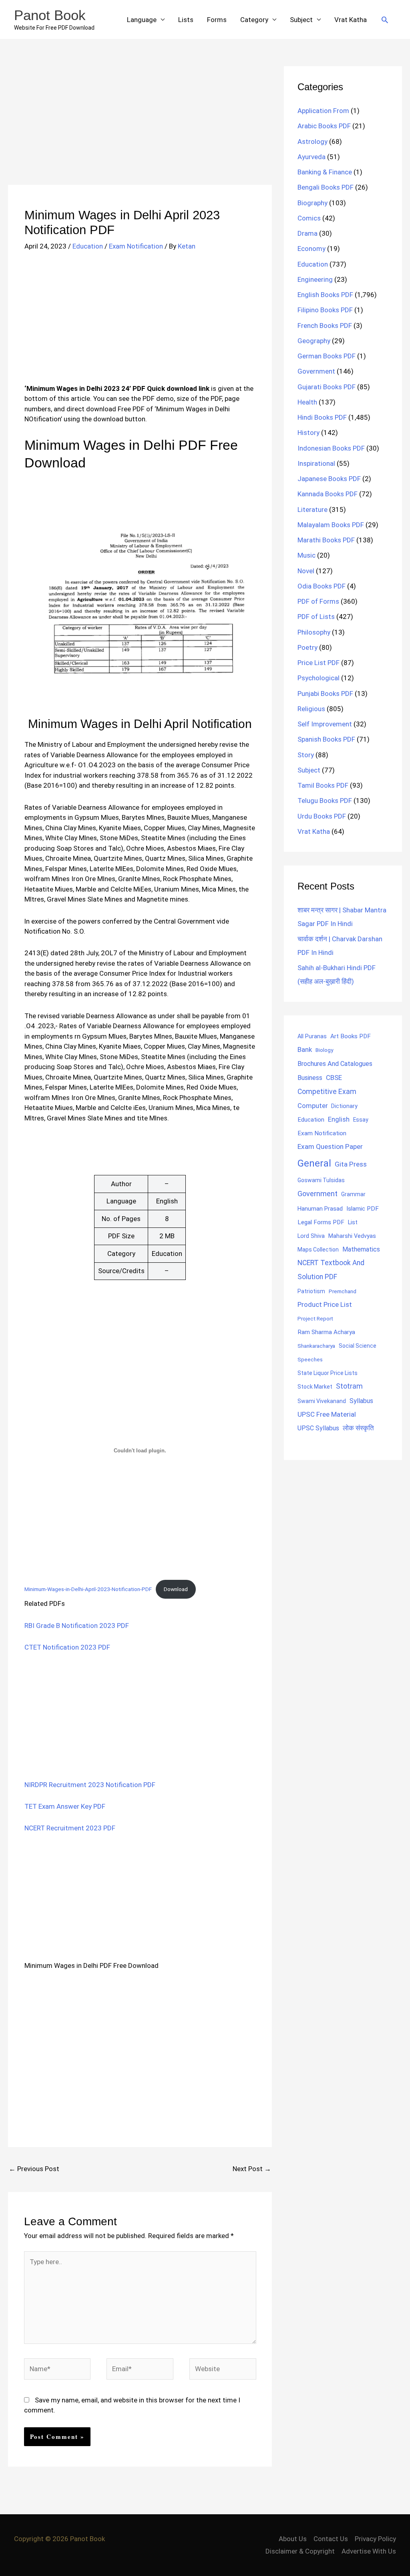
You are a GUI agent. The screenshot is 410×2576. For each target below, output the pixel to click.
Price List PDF (319, 663)
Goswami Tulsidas (321, 1180)
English (339, 1119)
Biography (313, 203)
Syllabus (361, 1401)
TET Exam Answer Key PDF (65, 1806)
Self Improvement (325, 724)
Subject (301, 20)
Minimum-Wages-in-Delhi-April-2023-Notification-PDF (88, 1589)
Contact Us (331, 2539)
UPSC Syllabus (318, 1428)
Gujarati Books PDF (327, 387)
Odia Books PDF (322, 586)
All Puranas (312, 1036)
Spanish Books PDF (326, 739)
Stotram (349, 1386)
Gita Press (351, 1164)
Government (316, 371)
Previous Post (34, 2169)
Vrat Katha (351, 20)
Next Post (252, 2169)
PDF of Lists (316, 617)
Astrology (313, 142)
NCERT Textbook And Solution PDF (331, 1270)
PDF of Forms (318, 601)
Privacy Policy (375, 2539)
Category (254, 20)
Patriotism (311, 1291)
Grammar (353, 1194)
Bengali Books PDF (326, 187)
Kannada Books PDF (328, 494)
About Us (293, 2539)
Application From (323, 111)
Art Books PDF (351, 1036)
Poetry (307, 647)
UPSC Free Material (327, 1414)
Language (142, 20)
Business (310, 1078)
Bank (305, 1049)
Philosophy (314, 632)
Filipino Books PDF (325, 310)
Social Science (358, 1346)
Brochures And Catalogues (335, 1064)
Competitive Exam (327, 1092)
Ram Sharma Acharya (326, 1332)
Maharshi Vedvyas (352, 1236)
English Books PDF (325, 295)
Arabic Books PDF (324, 126)
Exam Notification (136, 246)
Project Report (315, 1318)
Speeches (310, 1360)
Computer (313, 1106)
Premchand (343, 1291)
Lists (186, 20)
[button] (385, 20)
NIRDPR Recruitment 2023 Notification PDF (90, 1785)
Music (306, 555)
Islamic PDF (363, 1209)
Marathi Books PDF (326, 540)
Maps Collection (318, 1250)
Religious (311, 709)
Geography (314, 341)
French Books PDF (325, 326)
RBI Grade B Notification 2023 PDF (77, 1626)
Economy (312, 249)
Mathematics (361, 1249)
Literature (313, 510)
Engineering (315, 279)
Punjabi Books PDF (325, 694)
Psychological (319, 678)
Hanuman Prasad (320, 1209)
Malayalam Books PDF (331, 525)
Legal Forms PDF (321, 1222)
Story (306, 755)
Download (176, 1589)
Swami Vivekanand (322, 1401)
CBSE (334, 1078)
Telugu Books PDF (325, 801)
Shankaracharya (316, 1346)
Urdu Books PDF (322, 816)
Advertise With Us (369, 2551)
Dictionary (344, 1106)
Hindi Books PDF (322, 417)
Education (88, 246)
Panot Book (50, 15)
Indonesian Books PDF (331, 448)
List (353, 1222)
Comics (309, 218)
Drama (307, 233)
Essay (361, 1120)
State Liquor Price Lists (328, 1373)
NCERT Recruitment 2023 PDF (70, 1828)
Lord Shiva (311, 1236)
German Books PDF (327, 356)
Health (307, 402)
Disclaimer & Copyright (300, 2551)
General (314, 1163)
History (309, 433)
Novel (306, 571)
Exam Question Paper (330, 1146)
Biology (324, 1050)
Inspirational (316, 463)
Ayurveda (312, 157)
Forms (217, 20)
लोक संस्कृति (358, 1428)
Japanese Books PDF (329, 479)
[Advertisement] (140, 125)
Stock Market (315, 1387)
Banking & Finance (325, 172)
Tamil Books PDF (323, 785)
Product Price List (325, 1304)
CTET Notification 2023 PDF (67, 1647)
